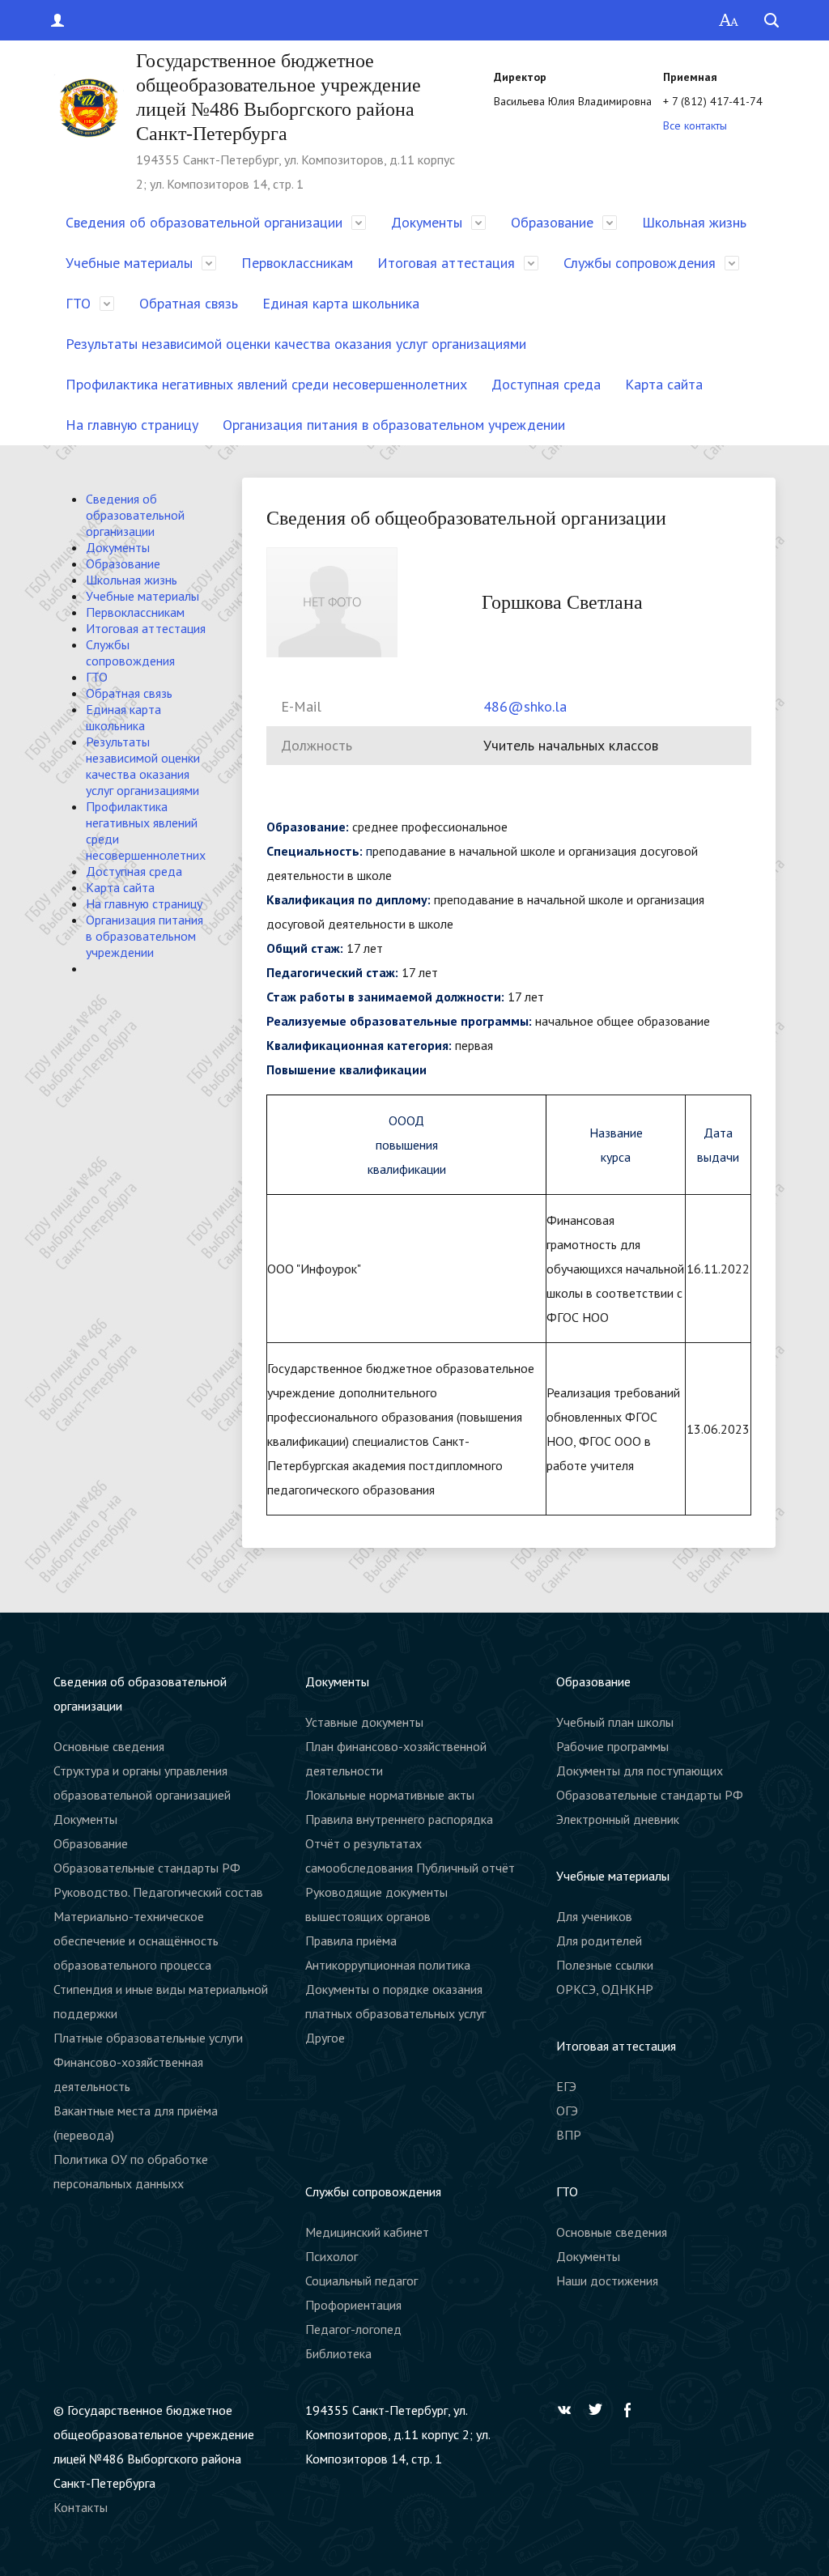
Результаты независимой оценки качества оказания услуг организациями (296, 344)
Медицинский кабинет (367, 2232)
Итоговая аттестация (446, 263)
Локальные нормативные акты (390, 1795)
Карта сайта (664, 384)
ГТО (78, 303)
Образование (552, 222)
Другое (325, 2038)
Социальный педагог (361, 2281)
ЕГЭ (566, 2086)
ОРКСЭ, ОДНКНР (605, 1989)
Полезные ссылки (605, 1965)
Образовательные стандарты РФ (147, 1868)
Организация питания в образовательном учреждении (394, 425)
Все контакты (695, 125)
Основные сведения (109, 1746)
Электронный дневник (618, 1819)
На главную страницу (132, 425)
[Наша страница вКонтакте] (568, 2410)
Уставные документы (364, 1722)
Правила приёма (351, 1941)
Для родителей (599, 1941)
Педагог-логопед (353, 2329)
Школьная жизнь (694, 222)
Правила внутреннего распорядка (399, 1819)
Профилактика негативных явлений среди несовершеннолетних (266, 384)
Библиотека (338, 2353)
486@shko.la (525, 706)
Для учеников (594, 1916)
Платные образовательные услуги (148, 2038)
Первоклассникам (297, 263)
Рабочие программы (612, 1746)
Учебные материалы (129, 263)
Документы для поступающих (640, 1770)
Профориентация (353, 2305)
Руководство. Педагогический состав (158, 1892)
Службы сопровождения (640, 263)
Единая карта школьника (341, 303)
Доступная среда (546, 384)
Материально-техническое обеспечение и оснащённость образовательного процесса (136, 1941)
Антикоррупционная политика (388, 1965)
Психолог (332, 2256)
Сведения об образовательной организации (204, 222)
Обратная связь (189, 303)
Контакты (81, 2507)
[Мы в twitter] (600, 2410)
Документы (427, 222)
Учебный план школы (615, 1722)
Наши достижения (607, 2281)
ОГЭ (567, 2111)
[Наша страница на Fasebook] (631, 2410)
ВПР (569, 2135)
